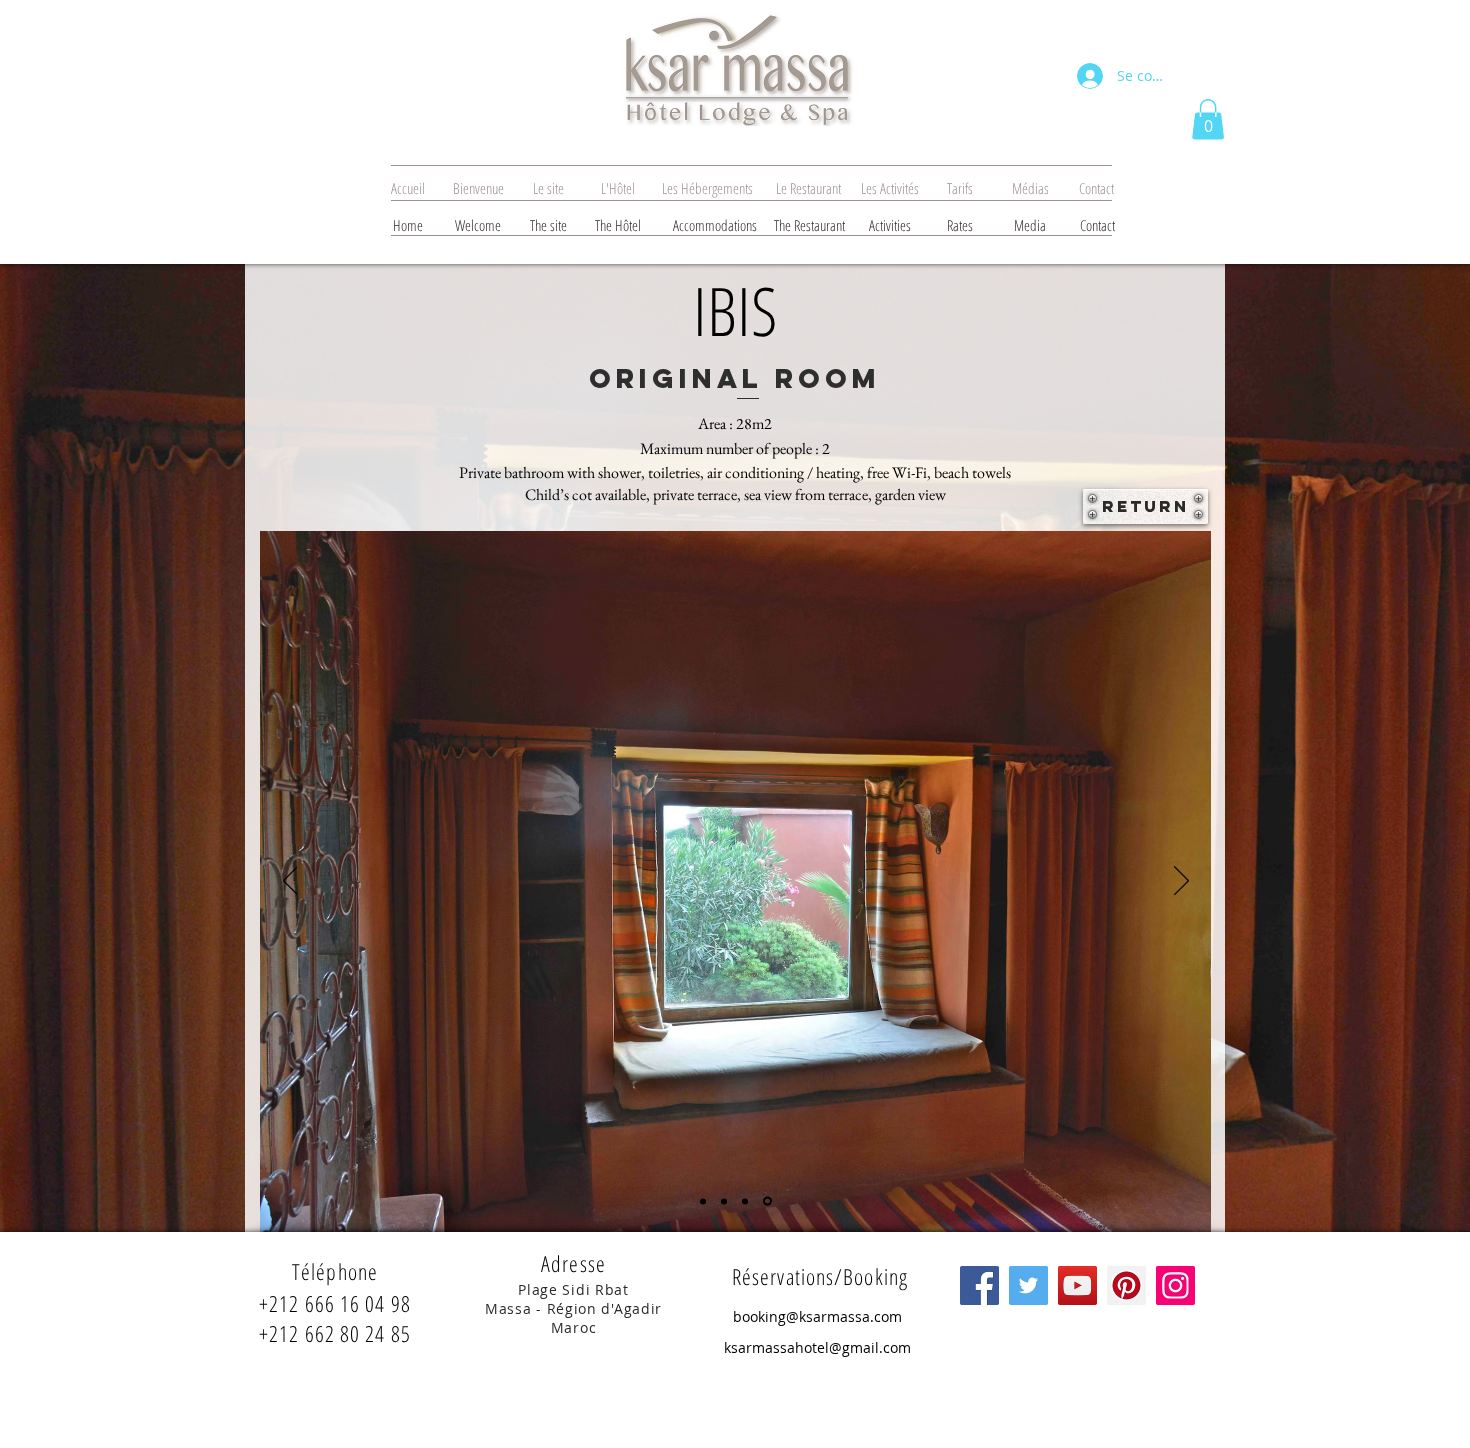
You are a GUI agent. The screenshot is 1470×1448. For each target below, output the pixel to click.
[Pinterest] (1126, 1285)
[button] (1208, 119)
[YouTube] (1077, 1285)
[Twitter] (1028, 1285)
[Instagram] (1175, 1285)
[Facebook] (979, 1285)
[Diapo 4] (767, 1201)
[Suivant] (1181, 882)
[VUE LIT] (703, 1201)
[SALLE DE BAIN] (745, 1201)
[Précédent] (290, 882)
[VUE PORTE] (724, 1201)
